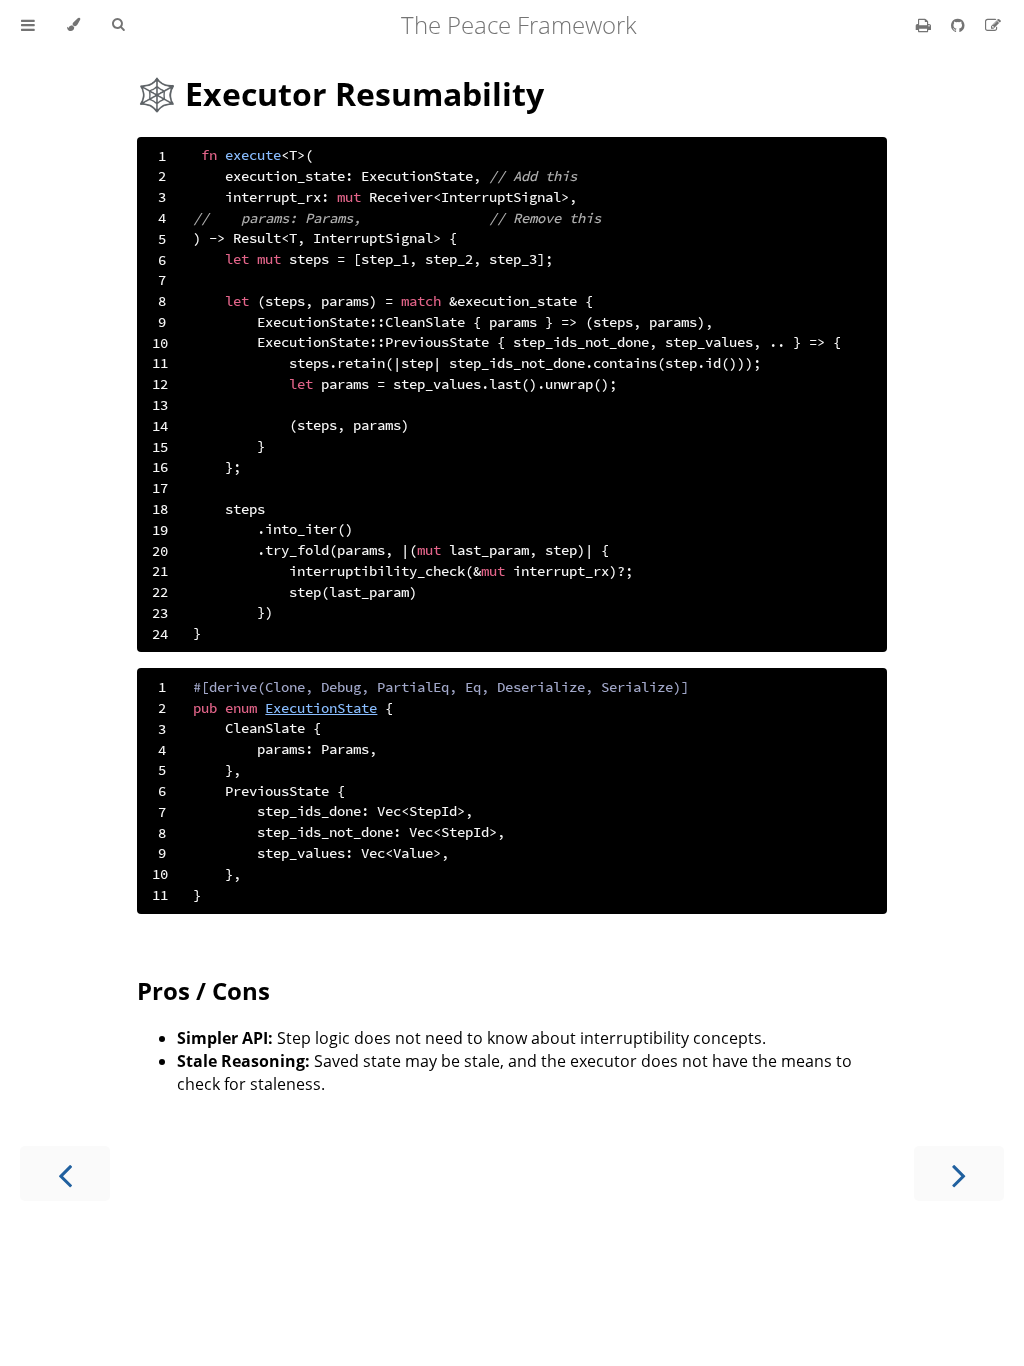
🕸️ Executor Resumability (340, 93)
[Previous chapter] (65, 1173)
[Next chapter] (959, 1173)
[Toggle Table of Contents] (28, 25)
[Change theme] (73, 25)
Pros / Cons (203, 990)
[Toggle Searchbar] (118, 25)
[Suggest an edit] (993, 25)
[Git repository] (960, 25)
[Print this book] (925, 25)
